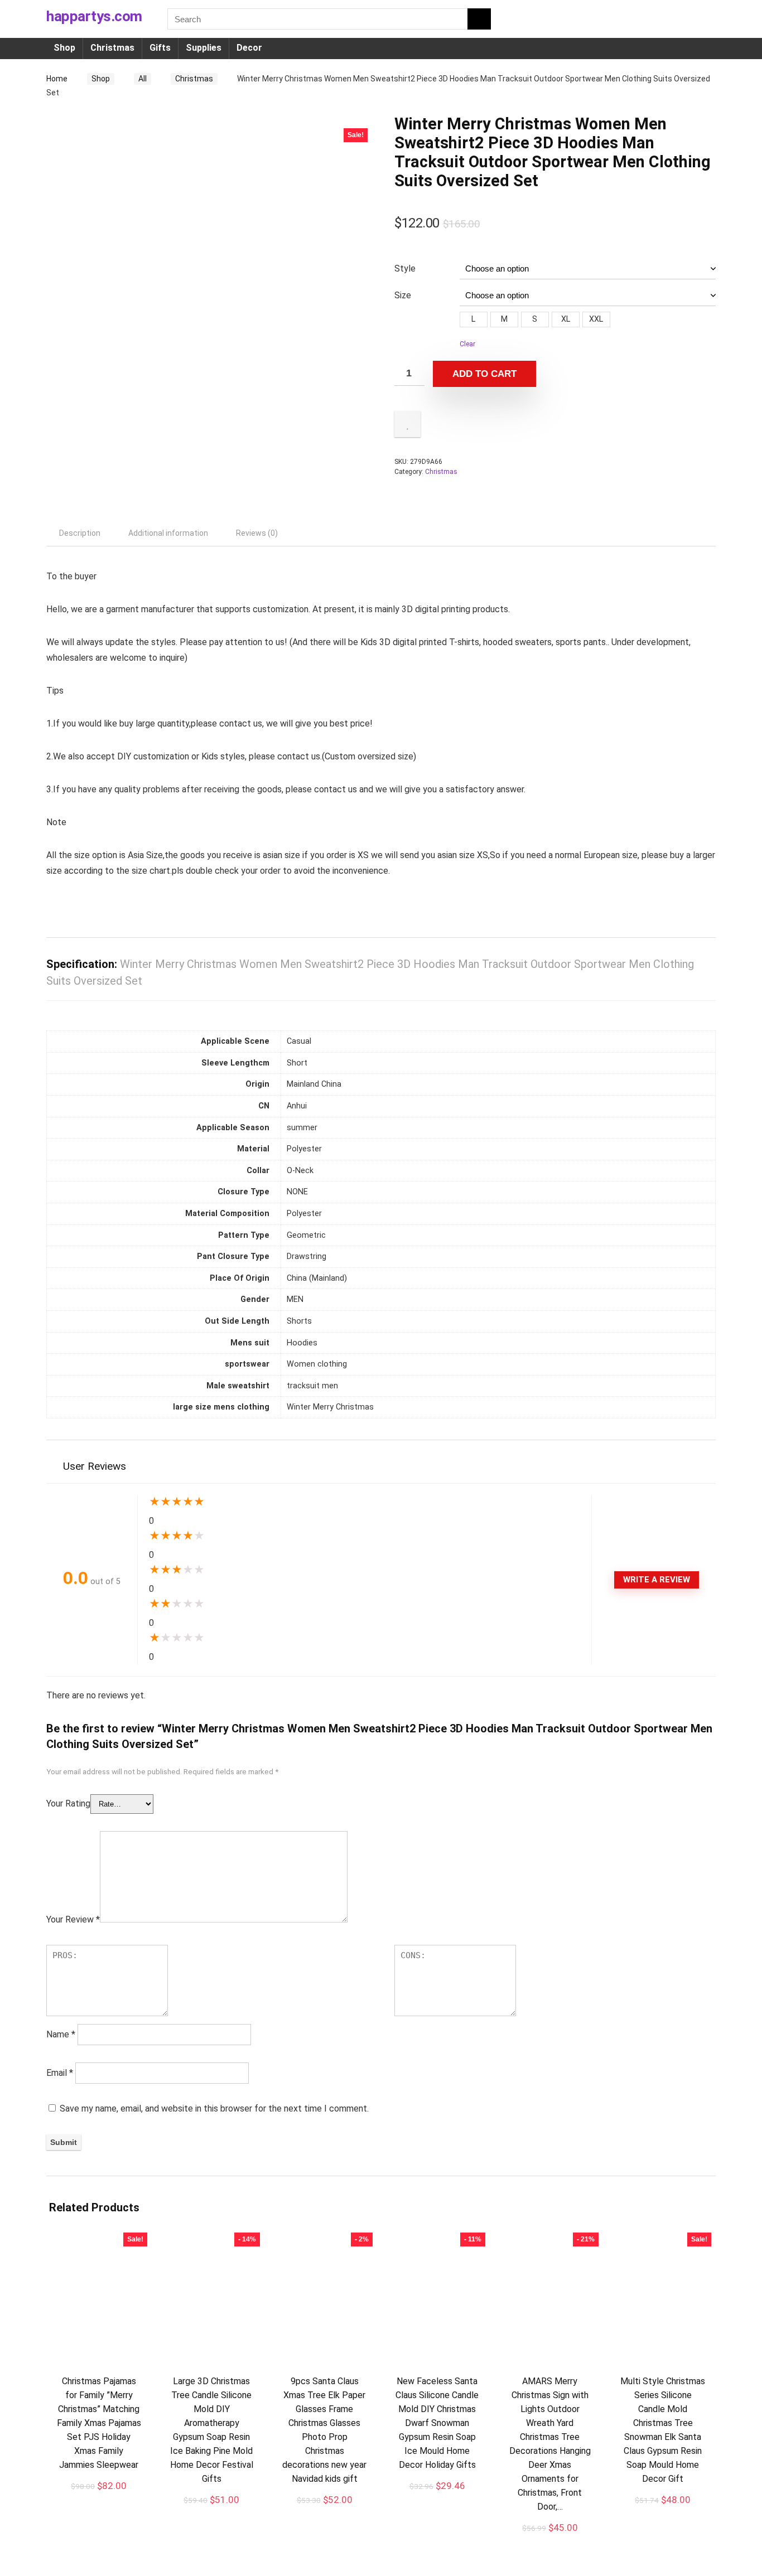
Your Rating (68, 1803)
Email (60, 2073)
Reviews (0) (257, 533)
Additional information (168, 533)
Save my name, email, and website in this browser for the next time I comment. (214, 2108)
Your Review (73, 1919)
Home (57, 79)
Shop (64, 48)
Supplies (204, 48)
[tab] (80, 533)
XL (566, 319)
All (143, 79)
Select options (99, 2498)
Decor (249, 48)
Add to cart (484, 374)
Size (403, 295)
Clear (467, 344)
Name (61, 2034)
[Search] (479, 19)
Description (80, 533)
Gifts (160, 48)
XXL (596, 319)
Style (405, 268)
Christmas (112, 48)
